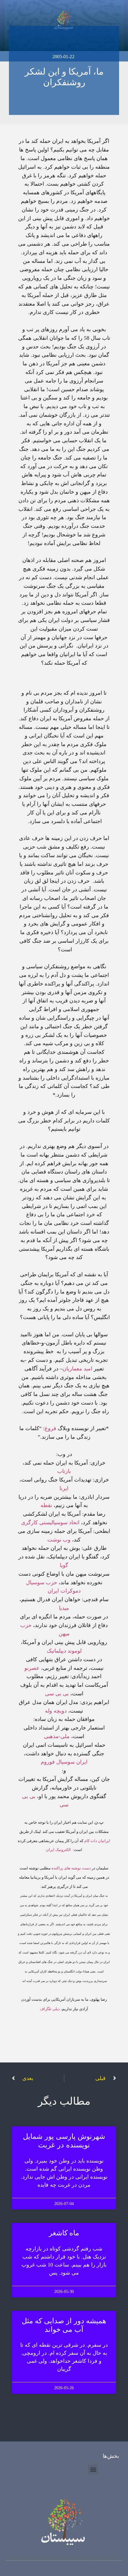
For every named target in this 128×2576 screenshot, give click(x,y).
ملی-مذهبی (57, 1736)
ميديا (64, 1608)
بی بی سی (57, 1694)
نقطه (47, 1505)
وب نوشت (59, 1540)
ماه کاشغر (64, 2233)
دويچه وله (56, 1711)
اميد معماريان (77, 1369)
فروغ (50, 1428)
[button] (93, 2470)
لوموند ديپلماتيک (64, 1651)
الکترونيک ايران (58, 1850)
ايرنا (64, 1488)
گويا (64, 1565)
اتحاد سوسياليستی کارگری (50, 1522)
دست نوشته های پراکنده (71, 1868)
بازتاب (64, 1471)
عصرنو (32, 1668)
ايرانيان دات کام (97, 1841)
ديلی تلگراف (50, 2009)
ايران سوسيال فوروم (64, 1762)
